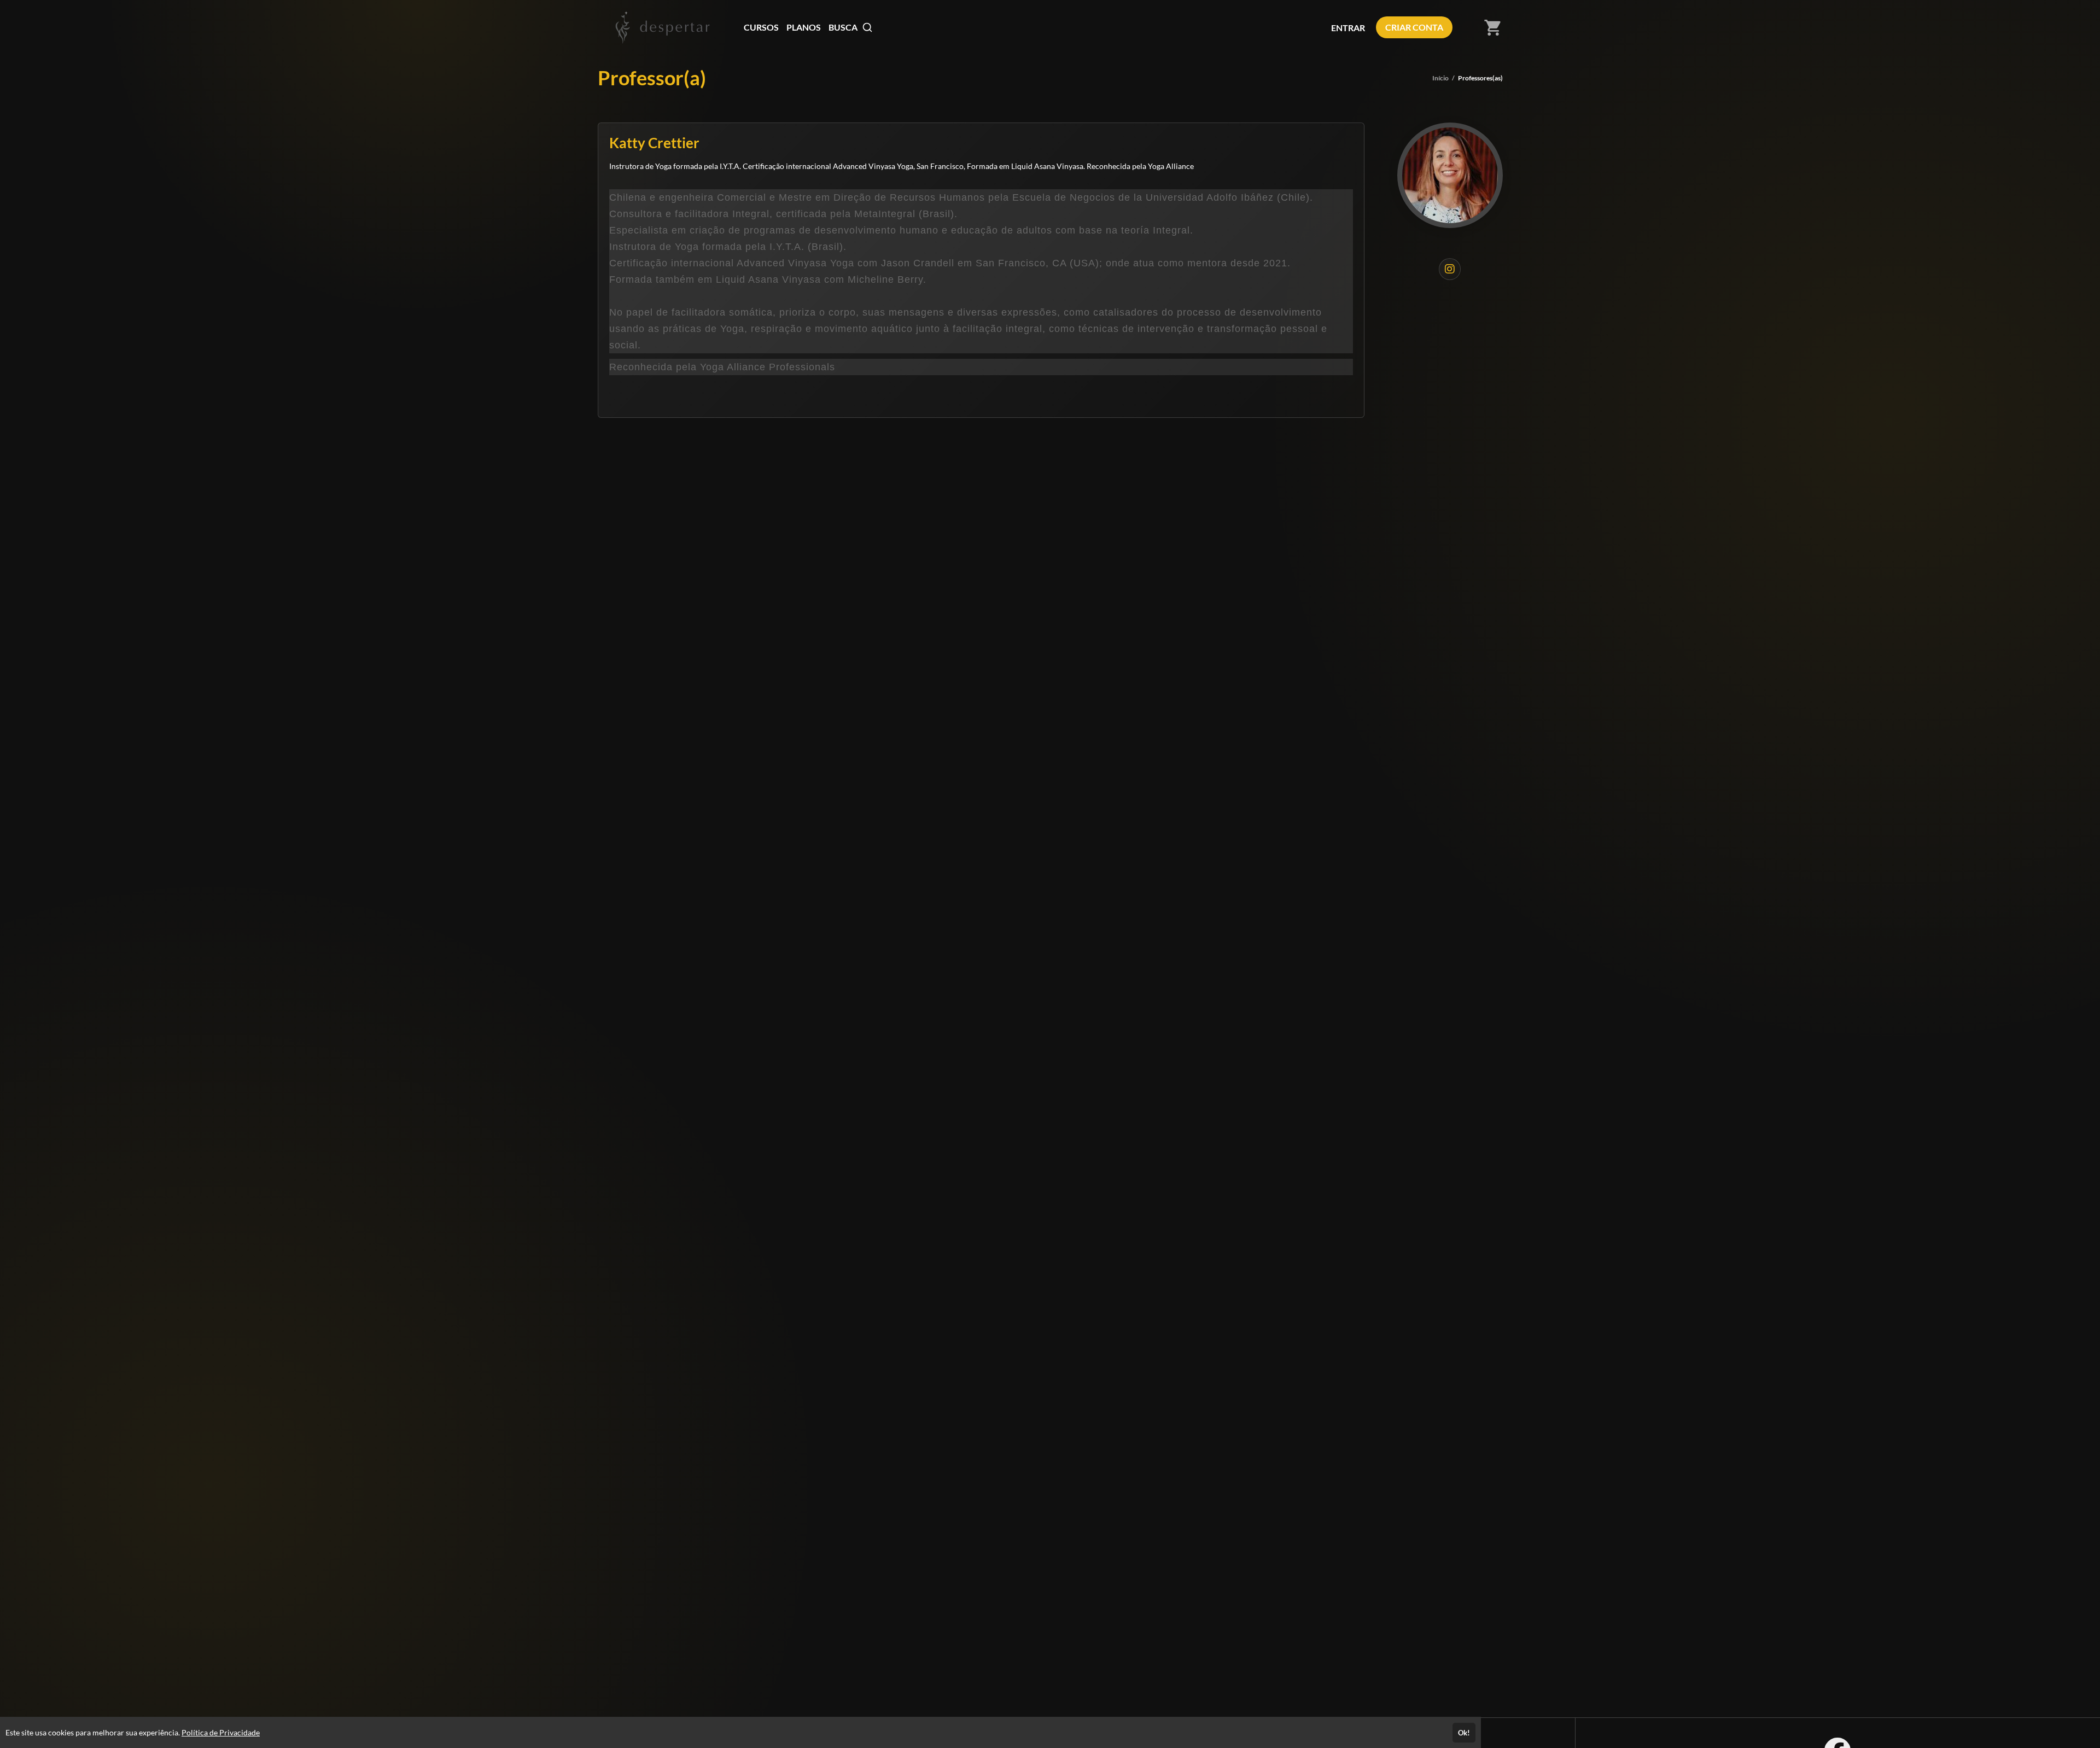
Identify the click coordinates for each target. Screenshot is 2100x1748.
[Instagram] (1450, 269)
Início (1440, 78)
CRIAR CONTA (1414, 27)
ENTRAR (1348, 28)
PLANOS (804, 27)
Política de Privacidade (221, 1732)
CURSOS (761, 27)
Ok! (1464, 1733)
